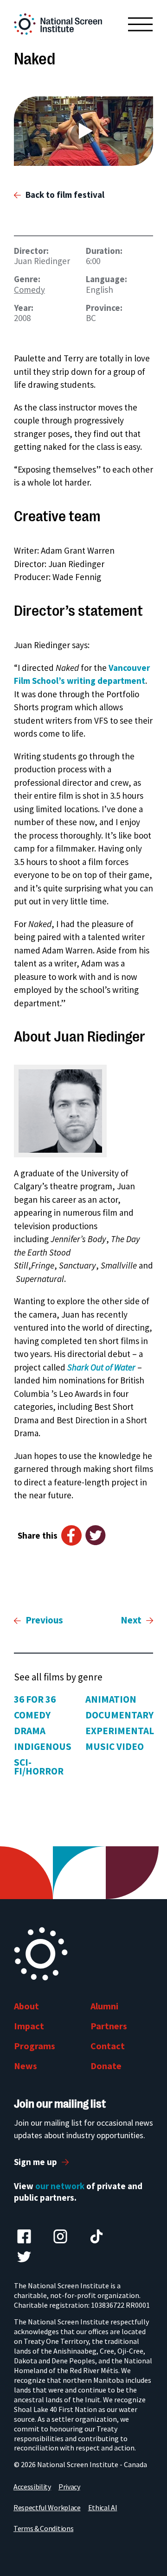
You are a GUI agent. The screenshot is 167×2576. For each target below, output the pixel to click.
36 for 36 (35, 1699)
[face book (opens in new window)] (24, 2236)
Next (131, 1620)
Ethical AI (103, 2507)
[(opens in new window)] (83, 131)
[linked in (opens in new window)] (60, 2236)
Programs (35, 2046)
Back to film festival (65, 195)
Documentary (119, 1715)
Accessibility (32, 2487)
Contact (108, 2046)
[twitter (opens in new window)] (24, 2257)
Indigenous (43, 1746)
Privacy (69, 2487)
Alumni (104, 2006)
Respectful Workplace (47, 2507)
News (26, 2066)
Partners (109, 2026)
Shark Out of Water (101, 1367)
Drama (30, 1731)
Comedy (29, 290)
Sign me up (35, 2162)
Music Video (115, 1746)
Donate (106, 2066)
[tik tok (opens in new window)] (96, 2236)
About (26, 2006)
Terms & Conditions (43, 2528)
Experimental (120, 1731)
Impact (29, 2026)
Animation (111, 1699)
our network (60, 2186)
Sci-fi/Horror (39, 1767)
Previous (44, 1620)
